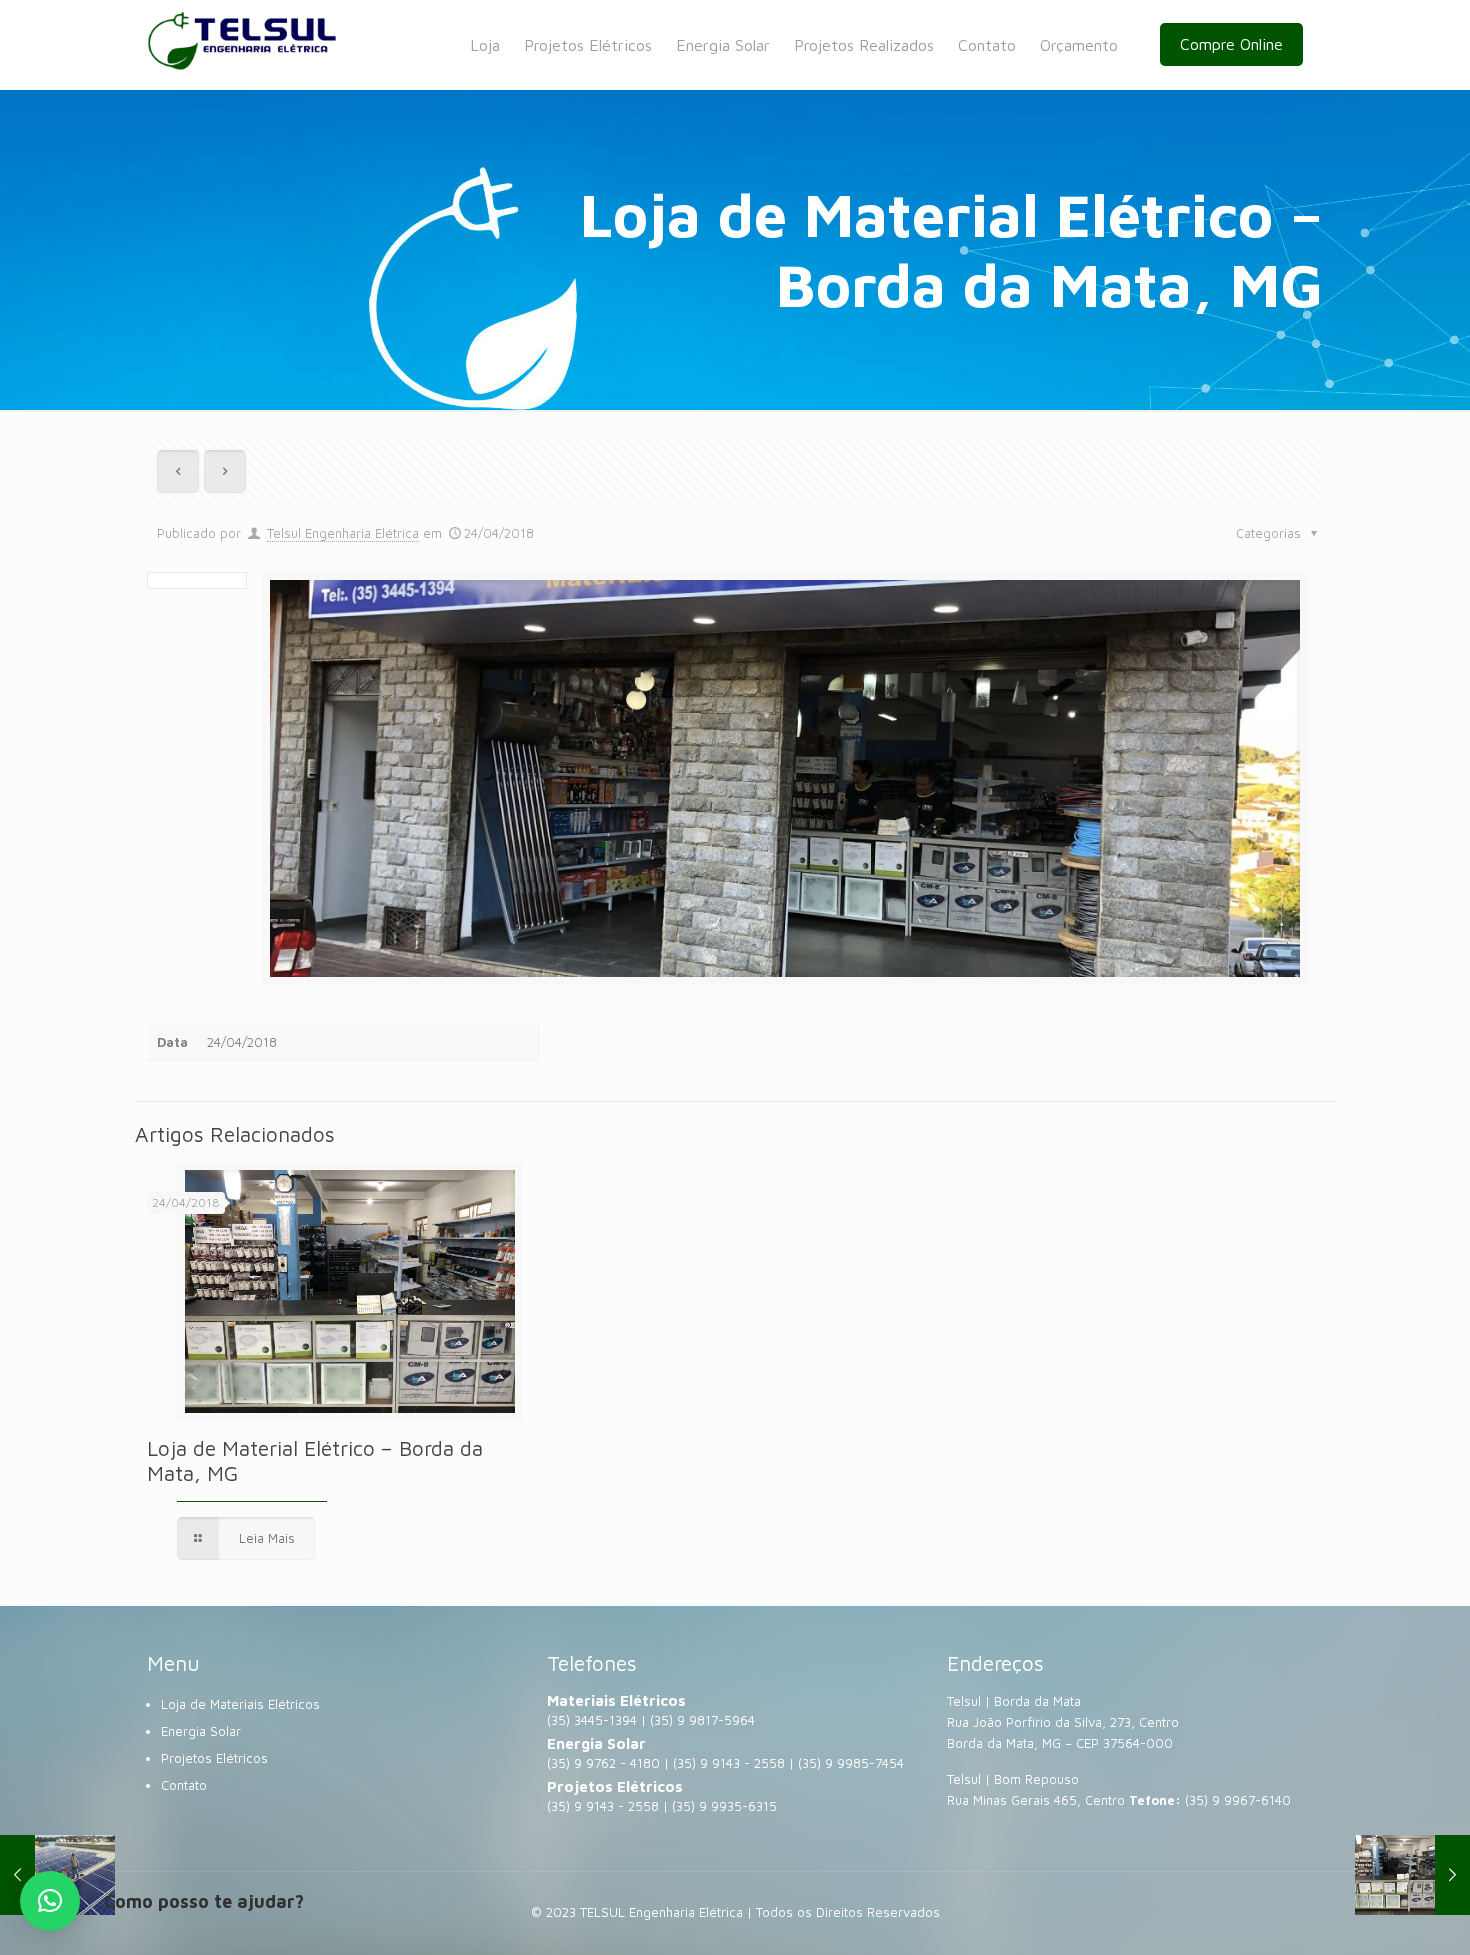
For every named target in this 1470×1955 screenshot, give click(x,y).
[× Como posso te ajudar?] (50, 1901)
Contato (184, 1785)
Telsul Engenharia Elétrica (343, 533)
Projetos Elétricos (214, 1758)
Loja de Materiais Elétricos (240, 1704)
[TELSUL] (242, 45)
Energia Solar (201, 1731)
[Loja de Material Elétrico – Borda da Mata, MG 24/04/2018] (1412, 1875)
